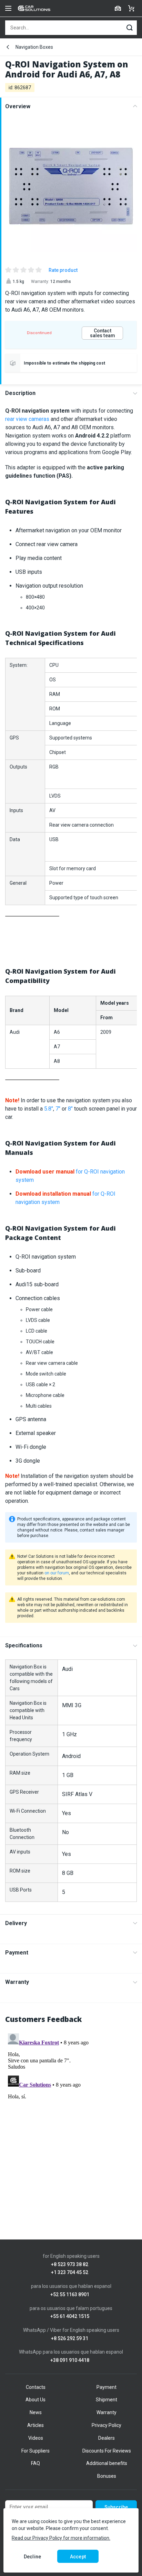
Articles (35, 2425)
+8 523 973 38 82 (70, 2265)
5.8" (49, 1109)
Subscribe (116, 2507)
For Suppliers (35, 2451)
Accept (78, 2557)
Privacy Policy (106, 2425)
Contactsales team (103, 333)
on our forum (57, 1573)
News (36, 2412)
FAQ (35, 2463)
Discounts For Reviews (107, 2451)
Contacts (36, 2387)
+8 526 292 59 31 (70, 2339)
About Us (35, 2400)
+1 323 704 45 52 (70, 2273)
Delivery (16, 1923)
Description (20, 393)
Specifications (24, 1645)
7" (58, 1109)
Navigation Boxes (34, 47)
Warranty (17, 1982)
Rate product (63, 270)
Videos (36, 2438)
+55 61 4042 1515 (70, 2316)
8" (70, 1109)
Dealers (106, 2438)
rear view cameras (27, 419)
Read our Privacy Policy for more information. (61, 2538)
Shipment (106, 2400)
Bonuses (107, 2476)
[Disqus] (71, 2117)
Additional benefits (107, 2463)
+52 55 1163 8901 (70, 2295)
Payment (17, 1953)
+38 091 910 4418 (70, 2360)
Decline (32, 2557)
